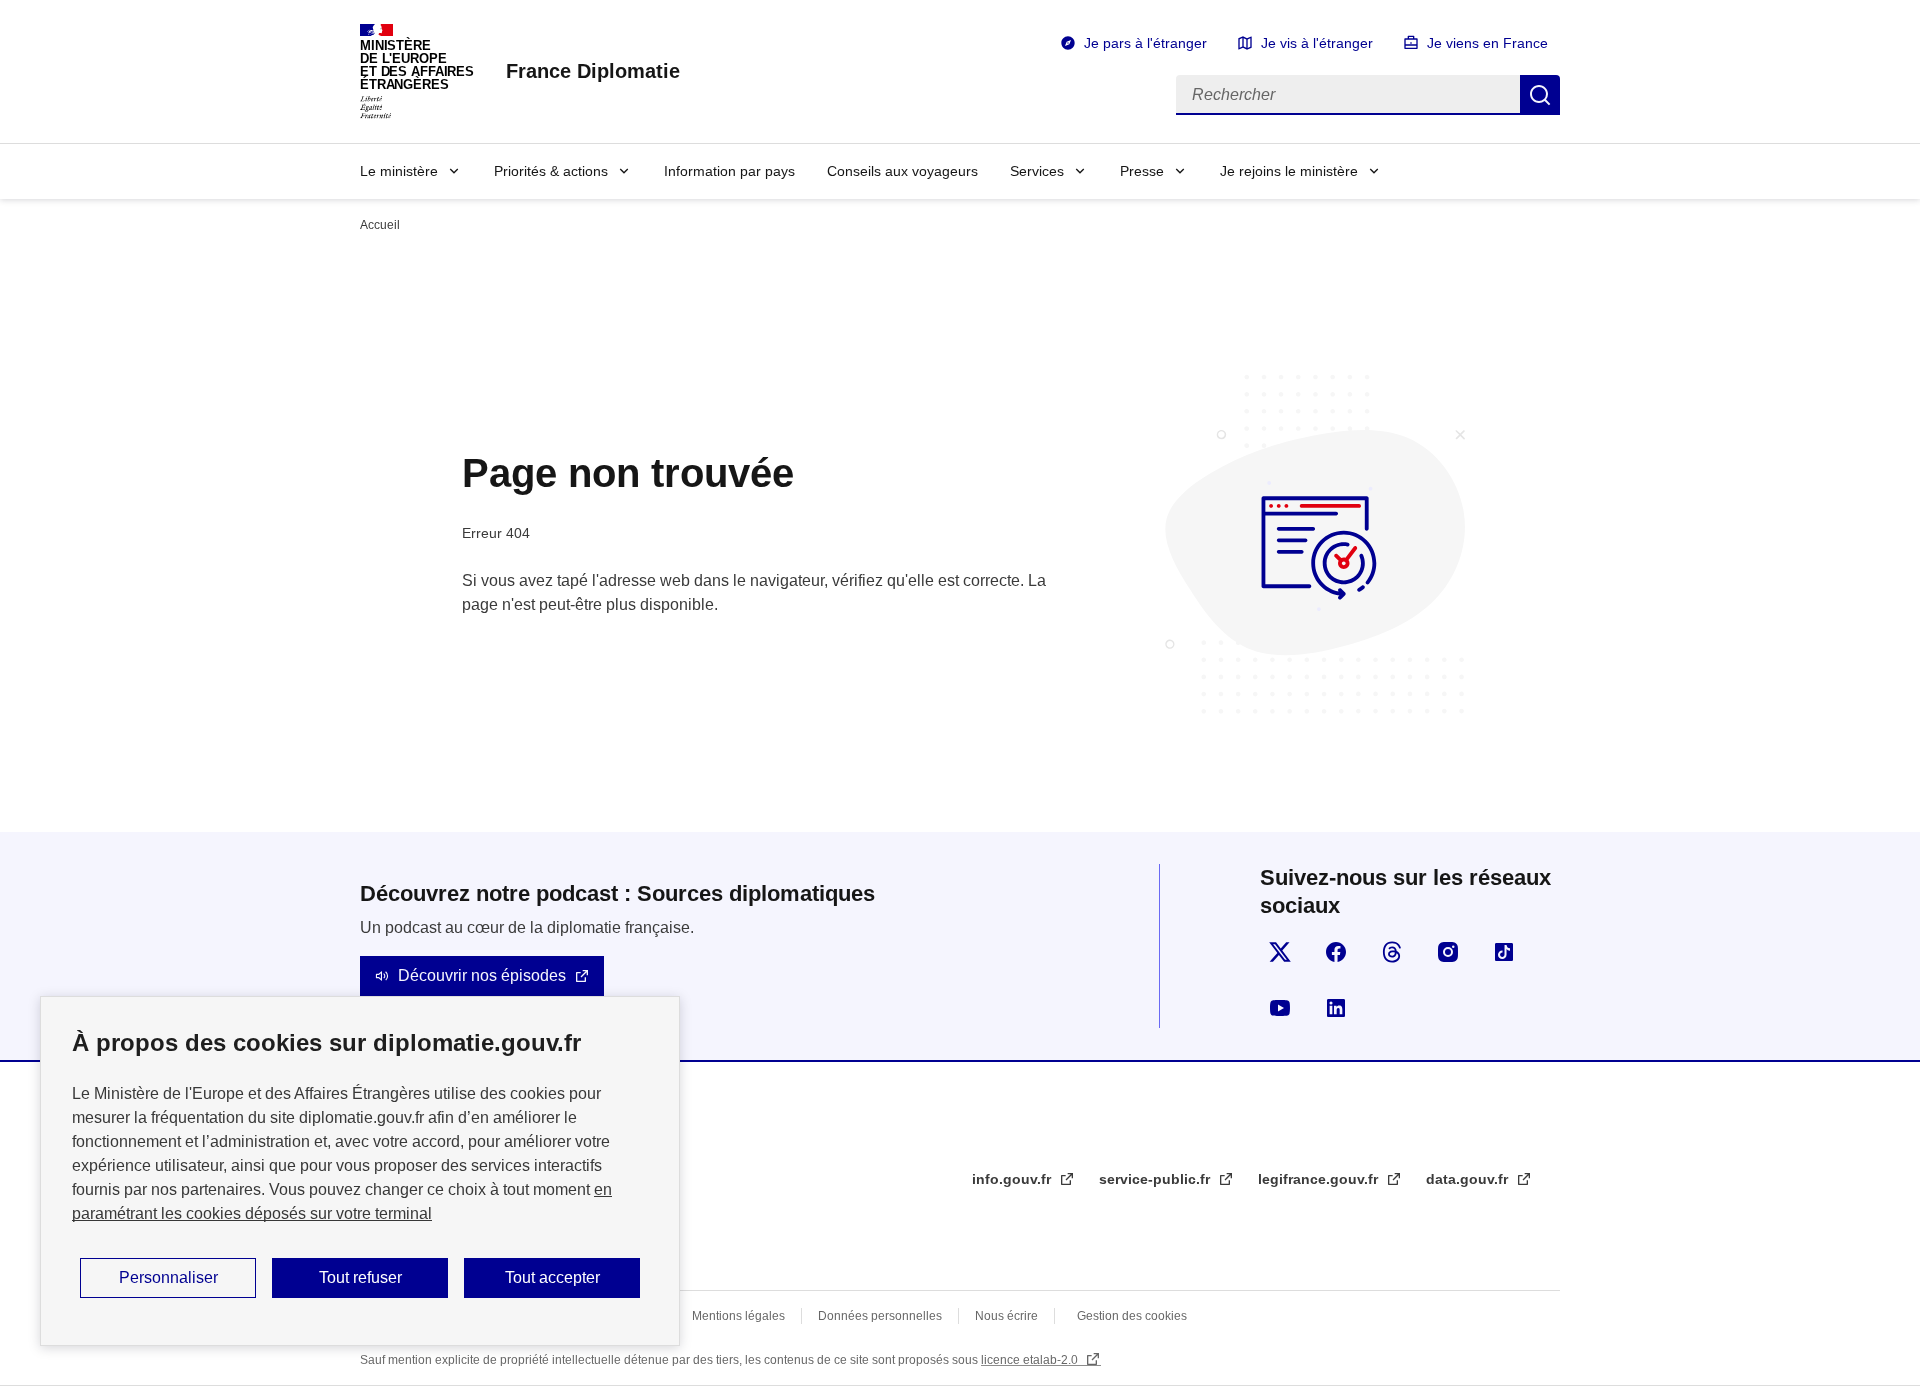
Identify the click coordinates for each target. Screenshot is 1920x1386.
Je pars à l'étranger (1145, 43)
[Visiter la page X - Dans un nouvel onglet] (1280, 952)
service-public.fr (1156, 1179)
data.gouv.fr (1469, 1179)
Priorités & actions (551, 171)
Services (1037, 171)
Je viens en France (1487, 43)
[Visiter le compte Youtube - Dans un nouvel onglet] (1280, 1008)
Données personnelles (880, 1316)
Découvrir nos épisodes (482, 975)
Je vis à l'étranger (1317, 43)
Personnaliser (168, 1277)
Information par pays (729, 171)
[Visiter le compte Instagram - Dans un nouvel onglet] (1448, 952)
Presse (1142, 171)
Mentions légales (738, 1316)
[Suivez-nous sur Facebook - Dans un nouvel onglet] (1336, 952)
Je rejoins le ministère (1289, 171)
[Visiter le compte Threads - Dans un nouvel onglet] (1392, 952)
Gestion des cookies (1132, 1316)
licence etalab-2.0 (1031, 1360)
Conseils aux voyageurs (902, 171)
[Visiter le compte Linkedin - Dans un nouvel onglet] (1336, 1008)
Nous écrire (1006, 1316)
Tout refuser (360, 1277)
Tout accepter (552, 1277)
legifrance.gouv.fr (1320, 1179)
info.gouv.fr (1013, 1179)
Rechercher (1540, 95)
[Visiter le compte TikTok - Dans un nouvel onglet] (1504, 952)
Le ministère (399, 171)
